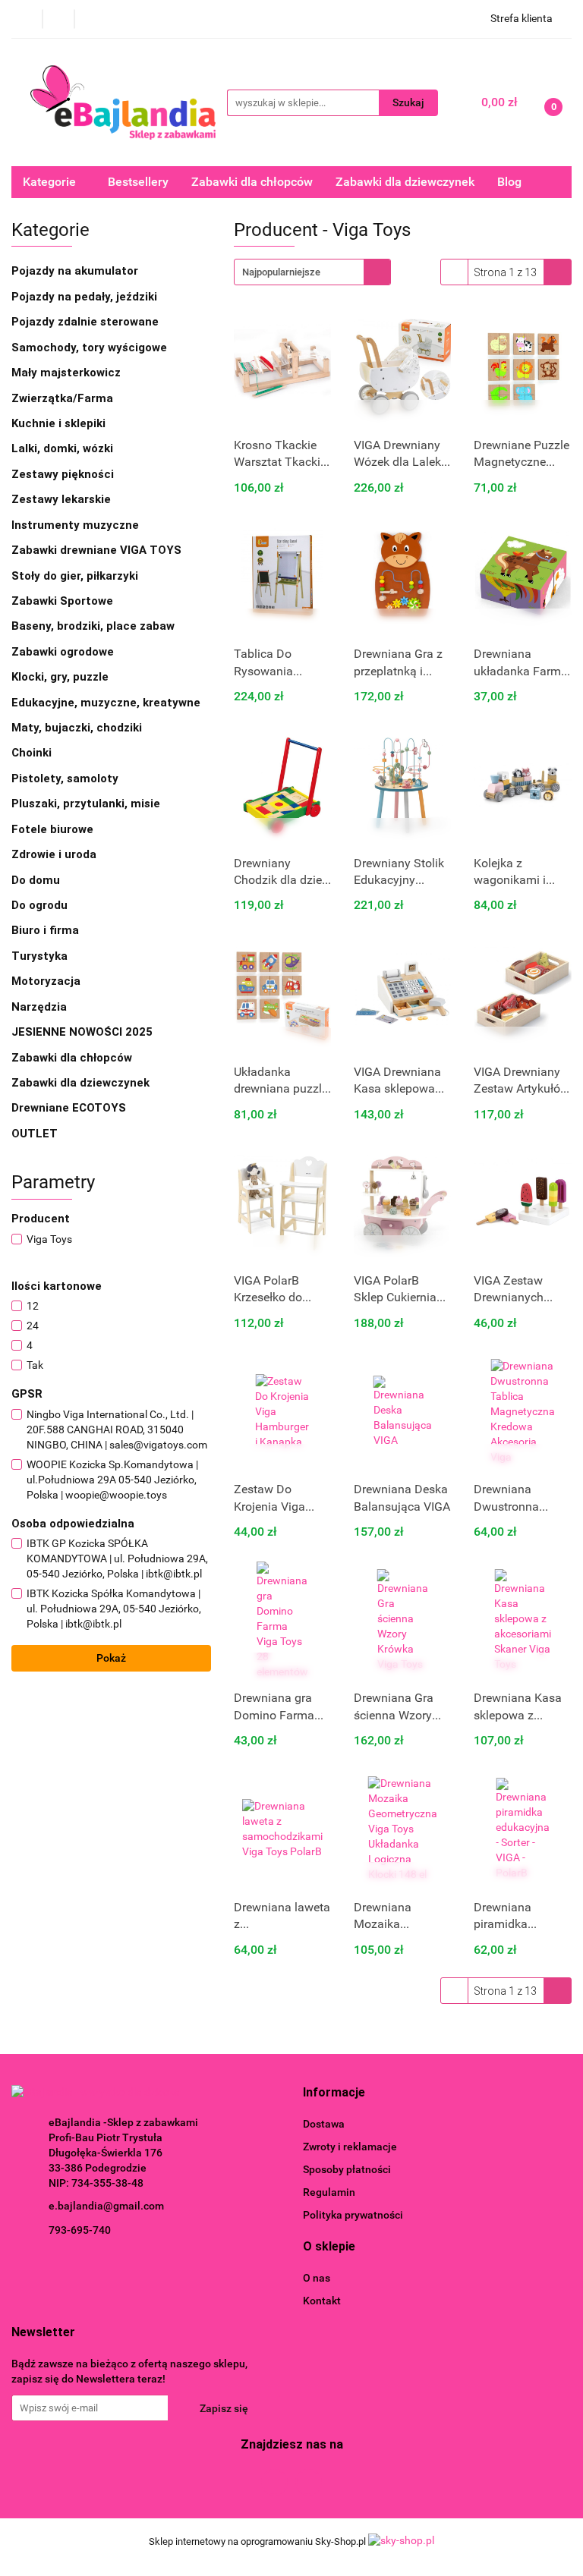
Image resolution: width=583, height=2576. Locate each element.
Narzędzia (41, 1007)
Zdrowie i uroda (54, 854)
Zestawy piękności (63, 474)
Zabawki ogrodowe (64, 652)
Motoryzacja (47, 981)
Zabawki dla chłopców (252, 182)
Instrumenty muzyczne (75, 525)
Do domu (37, 880)
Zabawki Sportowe (62, 601)
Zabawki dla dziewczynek (405, 182)
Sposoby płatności (347, 2169)
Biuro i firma (47, 930)
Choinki (32, 753)
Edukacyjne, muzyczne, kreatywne (107, 703)
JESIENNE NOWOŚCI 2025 (82, 1032)
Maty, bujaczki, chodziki (78, 728)
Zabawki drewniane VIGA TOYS (96, 550)
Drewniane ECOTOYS (69, 1108)
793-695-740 (80, 2230)
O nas (317, 2278)
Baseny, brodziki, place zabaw (95, 626)
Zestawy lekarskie (61, 499)
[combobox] (312, 272)
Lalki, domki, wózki (64, 448)
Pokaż (111, 1658)
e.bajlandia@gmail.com (106, 2206)
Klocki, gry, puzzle (61, 677)
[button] (334, 2093)
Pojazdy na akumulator (76, 271)
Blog (509, 182)
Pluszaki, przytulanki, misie (86, 804)
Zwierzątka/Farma (62, 398)
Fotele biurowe (52, 829)
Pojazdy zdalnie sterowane (87, 322)
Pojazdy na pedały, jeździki (86, 297)
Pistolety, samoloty (65, 778)
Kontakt (322, 2301)
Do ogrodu (41, 905)
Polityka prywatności (353, 2215)
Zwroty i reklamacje (350, 2147)
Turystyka (41, 956)
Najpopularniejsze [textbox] (281, 272)
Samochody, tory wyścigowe (91, 348)
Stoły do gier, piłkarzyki (75, 576)
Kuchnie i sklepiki (60, 423)
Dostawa (324, 2124)
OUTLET (35, 1134)
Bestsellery (138, 182)
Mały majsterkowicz (66, 373)
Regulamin (329, 2192)
